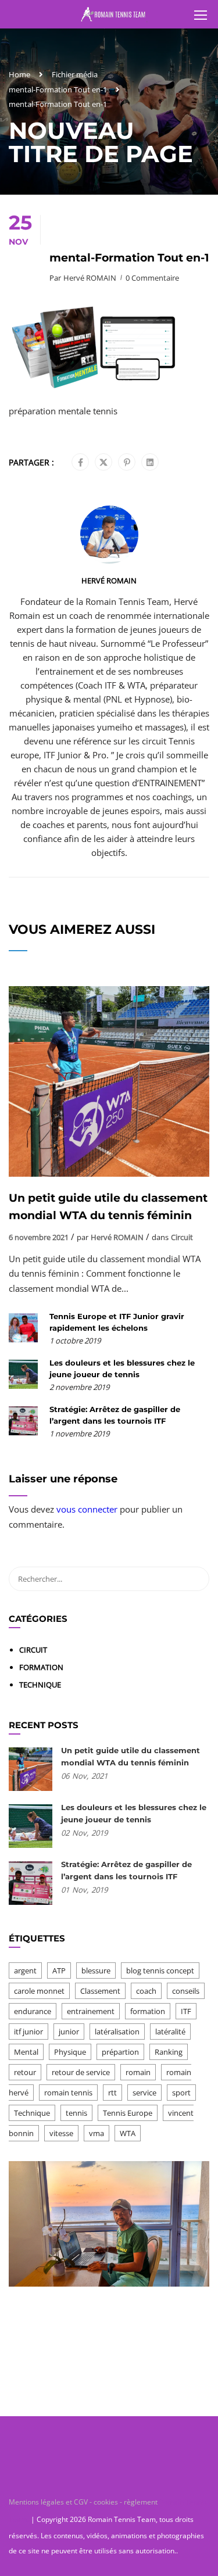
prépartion (120, 2052)
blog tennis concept (160, 1970)
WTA (128, 2133)
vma (97, 2133)
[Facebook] (81, 463)
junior (69, 2032)
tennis (76, 2113)
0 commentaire (152, 278)
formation (148, 2011)
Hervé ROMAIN (90, 278)
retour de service (81, 2072)
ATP (59, 1970)
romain (138, 2072)
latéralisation (117, 2032)
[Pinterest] (127, 463)
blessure (96, 1970)
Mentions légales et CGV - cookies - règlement (84, 2502)
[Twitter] (103, 463)
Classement (100, 1991)
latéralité (170, 2032)
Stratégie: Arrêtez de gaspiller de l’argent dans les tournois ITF (115, 1415)
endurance (33, 2011)
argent (25, 1970)
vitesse (61, 2133)
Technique (40, 1685)
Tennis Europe (128, 2113)
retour (25, 2072)
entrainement (91, 2011)
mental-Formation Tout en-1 (58, 89)
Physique (70, 2052)
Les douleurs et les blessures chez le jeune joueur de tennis (122, 1368)
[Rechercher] (195, 1579)
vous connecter (87, 1509)
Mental (26, 2052)
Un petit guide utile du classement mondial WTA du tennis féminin (108, 1207)
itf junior (28, 2032)
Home (19, 74)
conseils (186, 1991)
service (144, 2093)
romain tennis (68, 2093)
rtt (112, 2093)
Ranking (169, 2052)
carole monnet (39, 1991)
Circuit (182, 1237)
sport (181, 2093)
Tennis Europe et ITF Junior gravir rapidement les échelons (117, 1322)
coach (146, 1991)
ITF (186, 2011)
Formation (41, 1667)
